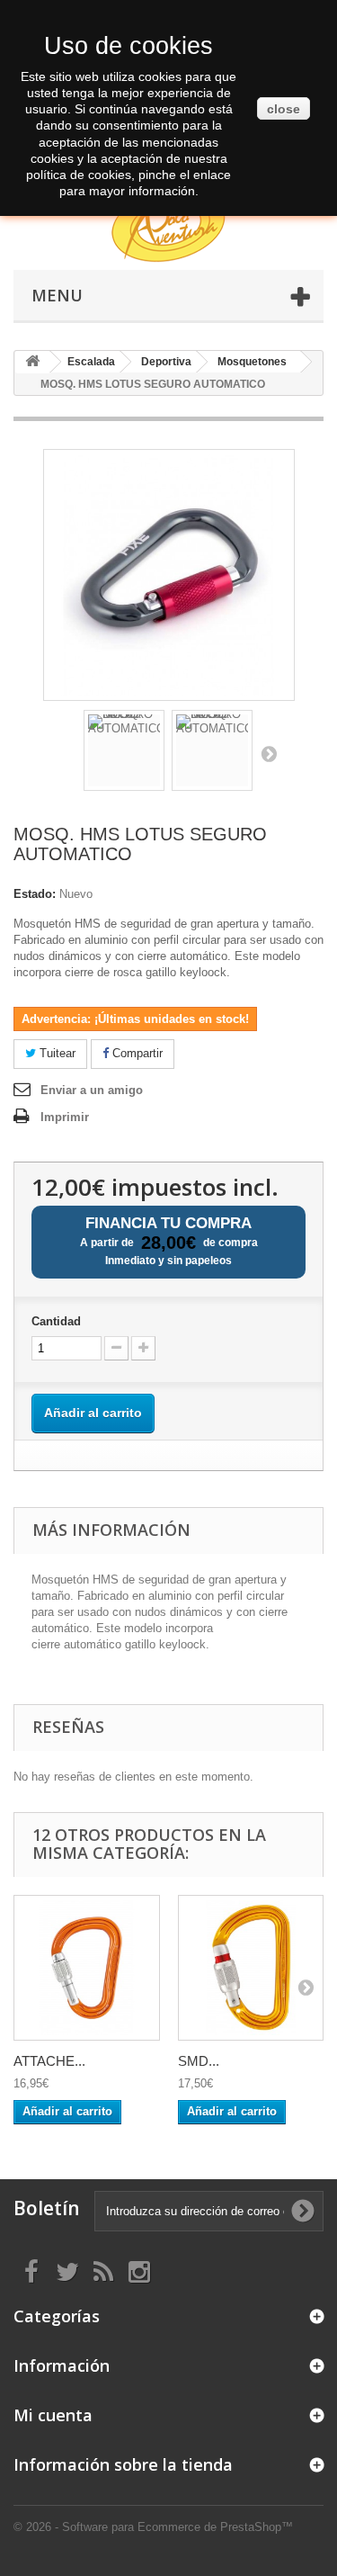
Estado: (35, 894)
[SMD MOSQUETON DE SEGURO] (251, 1968)
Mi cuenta (53, 2415)
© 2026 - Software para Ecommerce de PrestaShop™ (153, 2527)
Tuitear (56, 1053)
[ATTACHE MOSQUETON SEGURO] (87, 1968)
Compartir (136, 1053)
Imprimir (65, 1117)
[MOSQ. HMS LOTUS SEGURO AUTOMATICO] (124, 750)
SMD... (199, 2061)
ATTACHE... (49, 2061)
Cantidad (56, 1321)
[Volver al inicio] (32, 362)
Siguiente (269, 753)
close (284, 109)
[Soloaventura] (168, 228)
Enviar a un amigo (92, 1090)
